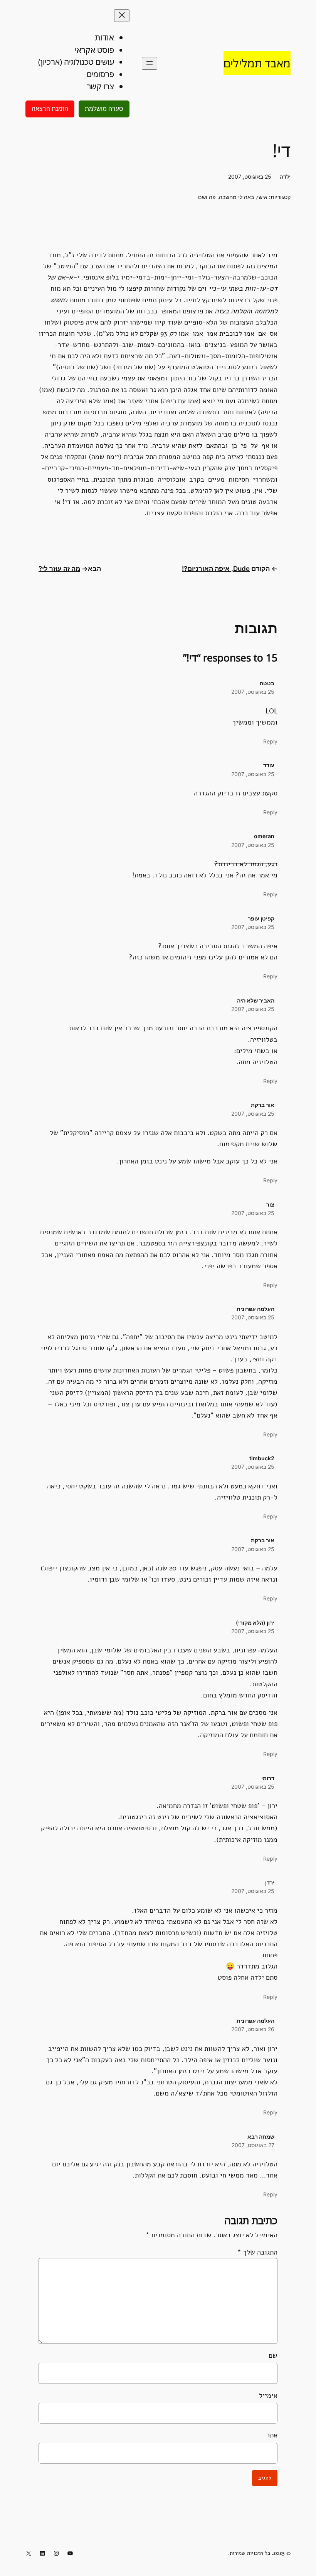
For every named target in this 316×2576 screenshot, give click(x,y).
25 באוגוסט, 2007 (253, 692)
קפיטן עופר (261, 918)
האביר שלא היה (256, 1000)
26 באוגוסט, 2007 (253, 2029)
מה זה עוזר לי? (59, 569)
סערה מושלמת (104, 109)
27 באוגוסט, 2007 (253, 2145)
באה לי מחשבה (236, 197)
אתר (272, 2435)
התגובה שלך (257, 2252)
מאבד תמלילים (257, 63)
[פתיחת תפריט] (150, 63)
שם (273, 2355)
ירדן (270, 1882)
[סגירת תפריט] (122, 16)
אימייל (268, 2395)
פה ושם (207, 197)
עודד (269, 765)
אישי (262, 197)
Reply (270, 741)
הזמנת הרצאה (50, 109)
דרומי (268, 1778)
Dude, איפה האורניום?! (216, 569)
